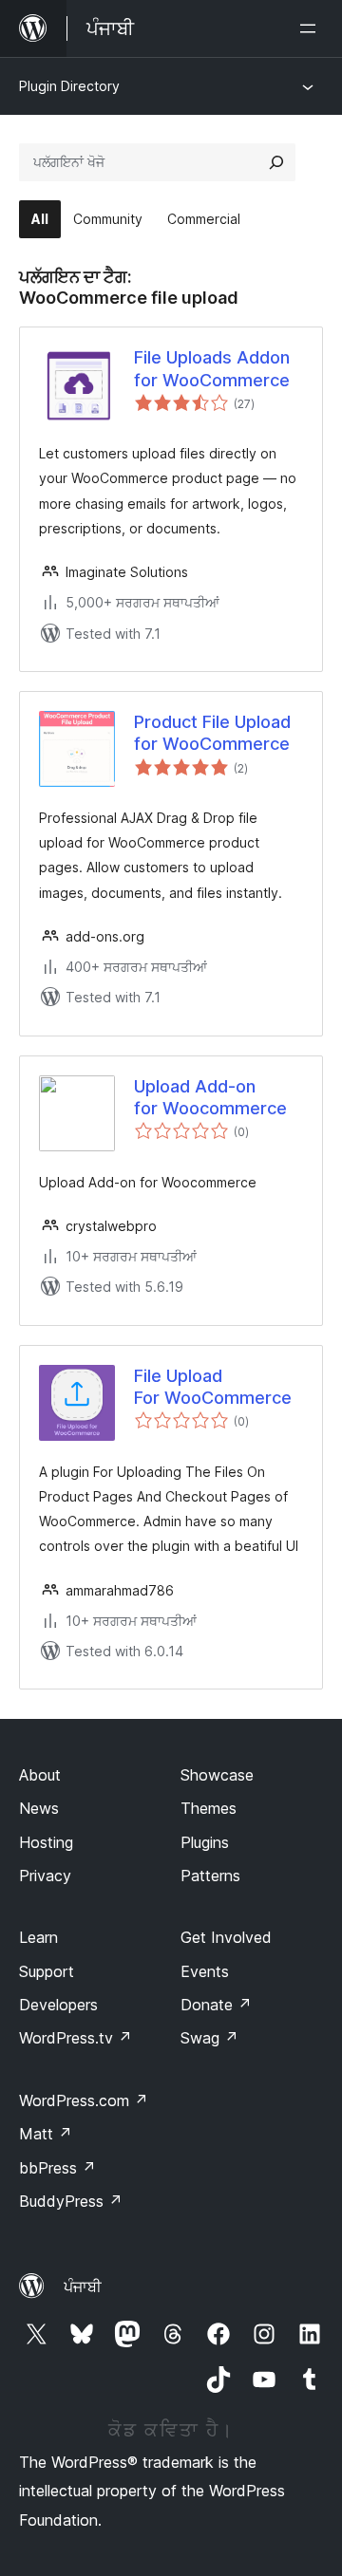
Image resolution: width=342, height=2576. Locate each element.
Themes (209, 1808)
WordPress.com (84, 2100)
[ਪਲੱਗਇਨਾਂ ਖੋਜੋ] (276, 162)
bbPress (57, 2168)
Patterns (210, 1876)
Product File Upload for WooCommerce (212, 733)
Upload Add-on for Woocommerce (210, 1097)
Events (205, 1971)
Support (47, 1971)
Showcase (217, 1775)
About (40, 1775)
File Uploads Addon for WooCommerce (212, 368)
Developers (58, 2005)
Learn (38, 1937)
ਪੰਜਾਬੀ (83, 2287)
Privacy (45, 1876)
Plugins (205, 1842)
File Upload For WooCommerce (213, 1387)
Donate (216, 2005)
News (39, 1808)
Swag (209, 2038)
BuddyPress (71, 2201)
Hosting (46, 1842)
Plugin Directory (69, 86)
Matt (46, 2134)
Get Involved (226, 1937)
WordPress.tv (76, 2038)
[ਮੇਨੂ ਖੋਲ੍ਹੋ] (312, 28)
